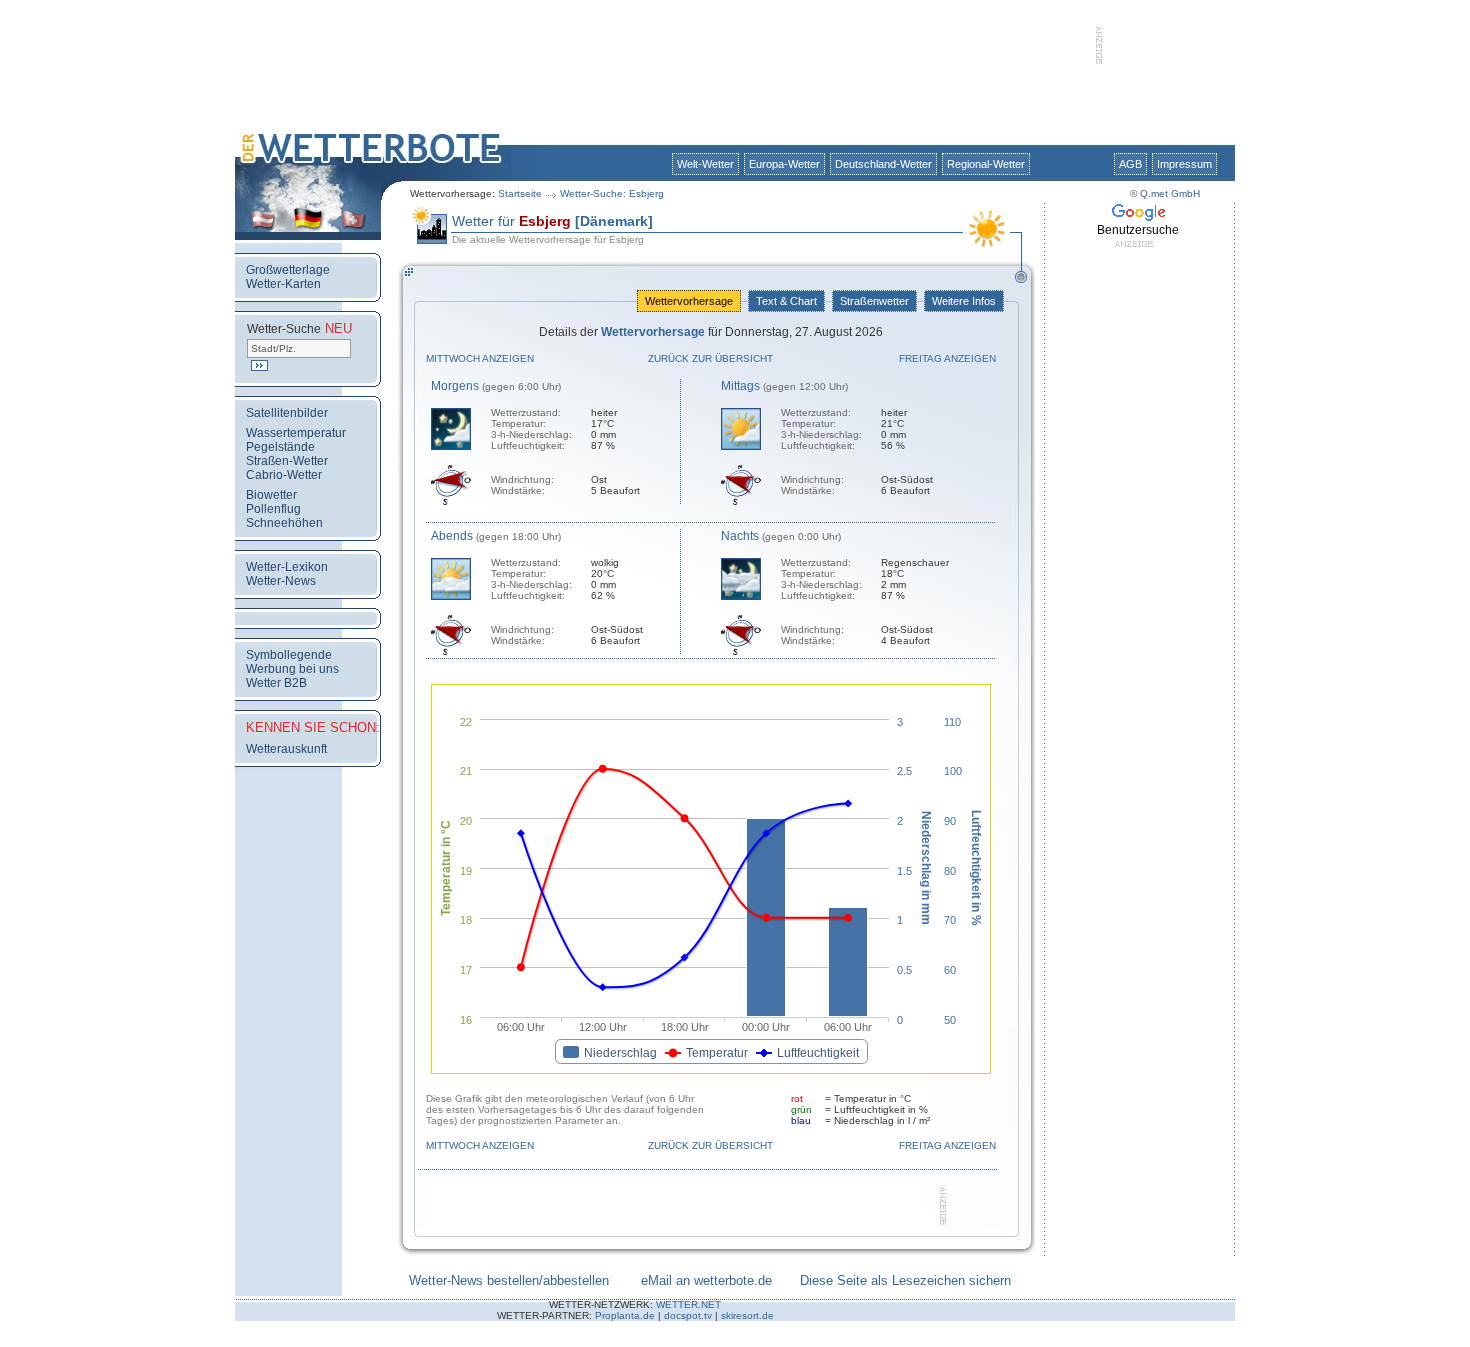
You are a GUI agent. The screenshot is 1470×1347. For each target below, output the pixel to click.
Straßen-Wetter (287, 461)
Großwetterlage (288, 270)
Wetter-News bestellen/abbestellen (509, 1280)
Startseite (520, 193)
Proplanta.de (625, 1315)
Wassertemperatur (296, 433)
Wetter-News (281, 581)
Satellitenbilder (287, 413)
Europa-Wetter (784, 164)
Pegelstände (280, 447)
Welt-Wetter (705, 164)
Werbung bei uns (292, 669)
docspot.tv (688, 1315)
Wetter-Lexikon (287, 567)
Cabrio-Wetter (284, 475)
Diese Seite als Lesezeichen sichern (905, 1280)
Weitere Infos (964, 301)
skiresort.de (747, 1315)
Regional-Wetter (986, 164)
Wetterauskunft (286, 749)
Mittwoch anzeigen (480, 358)
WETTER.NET (688, 1304)
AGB (1130, 164)
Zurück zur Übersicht (710, 358)
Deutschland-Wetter (883, 164)
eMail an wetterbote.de (706, 1280)
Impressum (1184, 164)
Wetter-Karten (283, 284)
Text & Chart (786, 301)
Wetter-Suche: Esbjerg (612, 193)
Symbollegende (289, 655)
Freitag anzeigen (947, 358)
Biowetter (271, 495)
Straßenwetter (874, 301)
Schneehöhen (284, 523)
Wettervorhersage (689, 301)
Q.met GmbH (1170, 193)
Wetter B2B (276, 683)
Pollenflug (273, 509)
